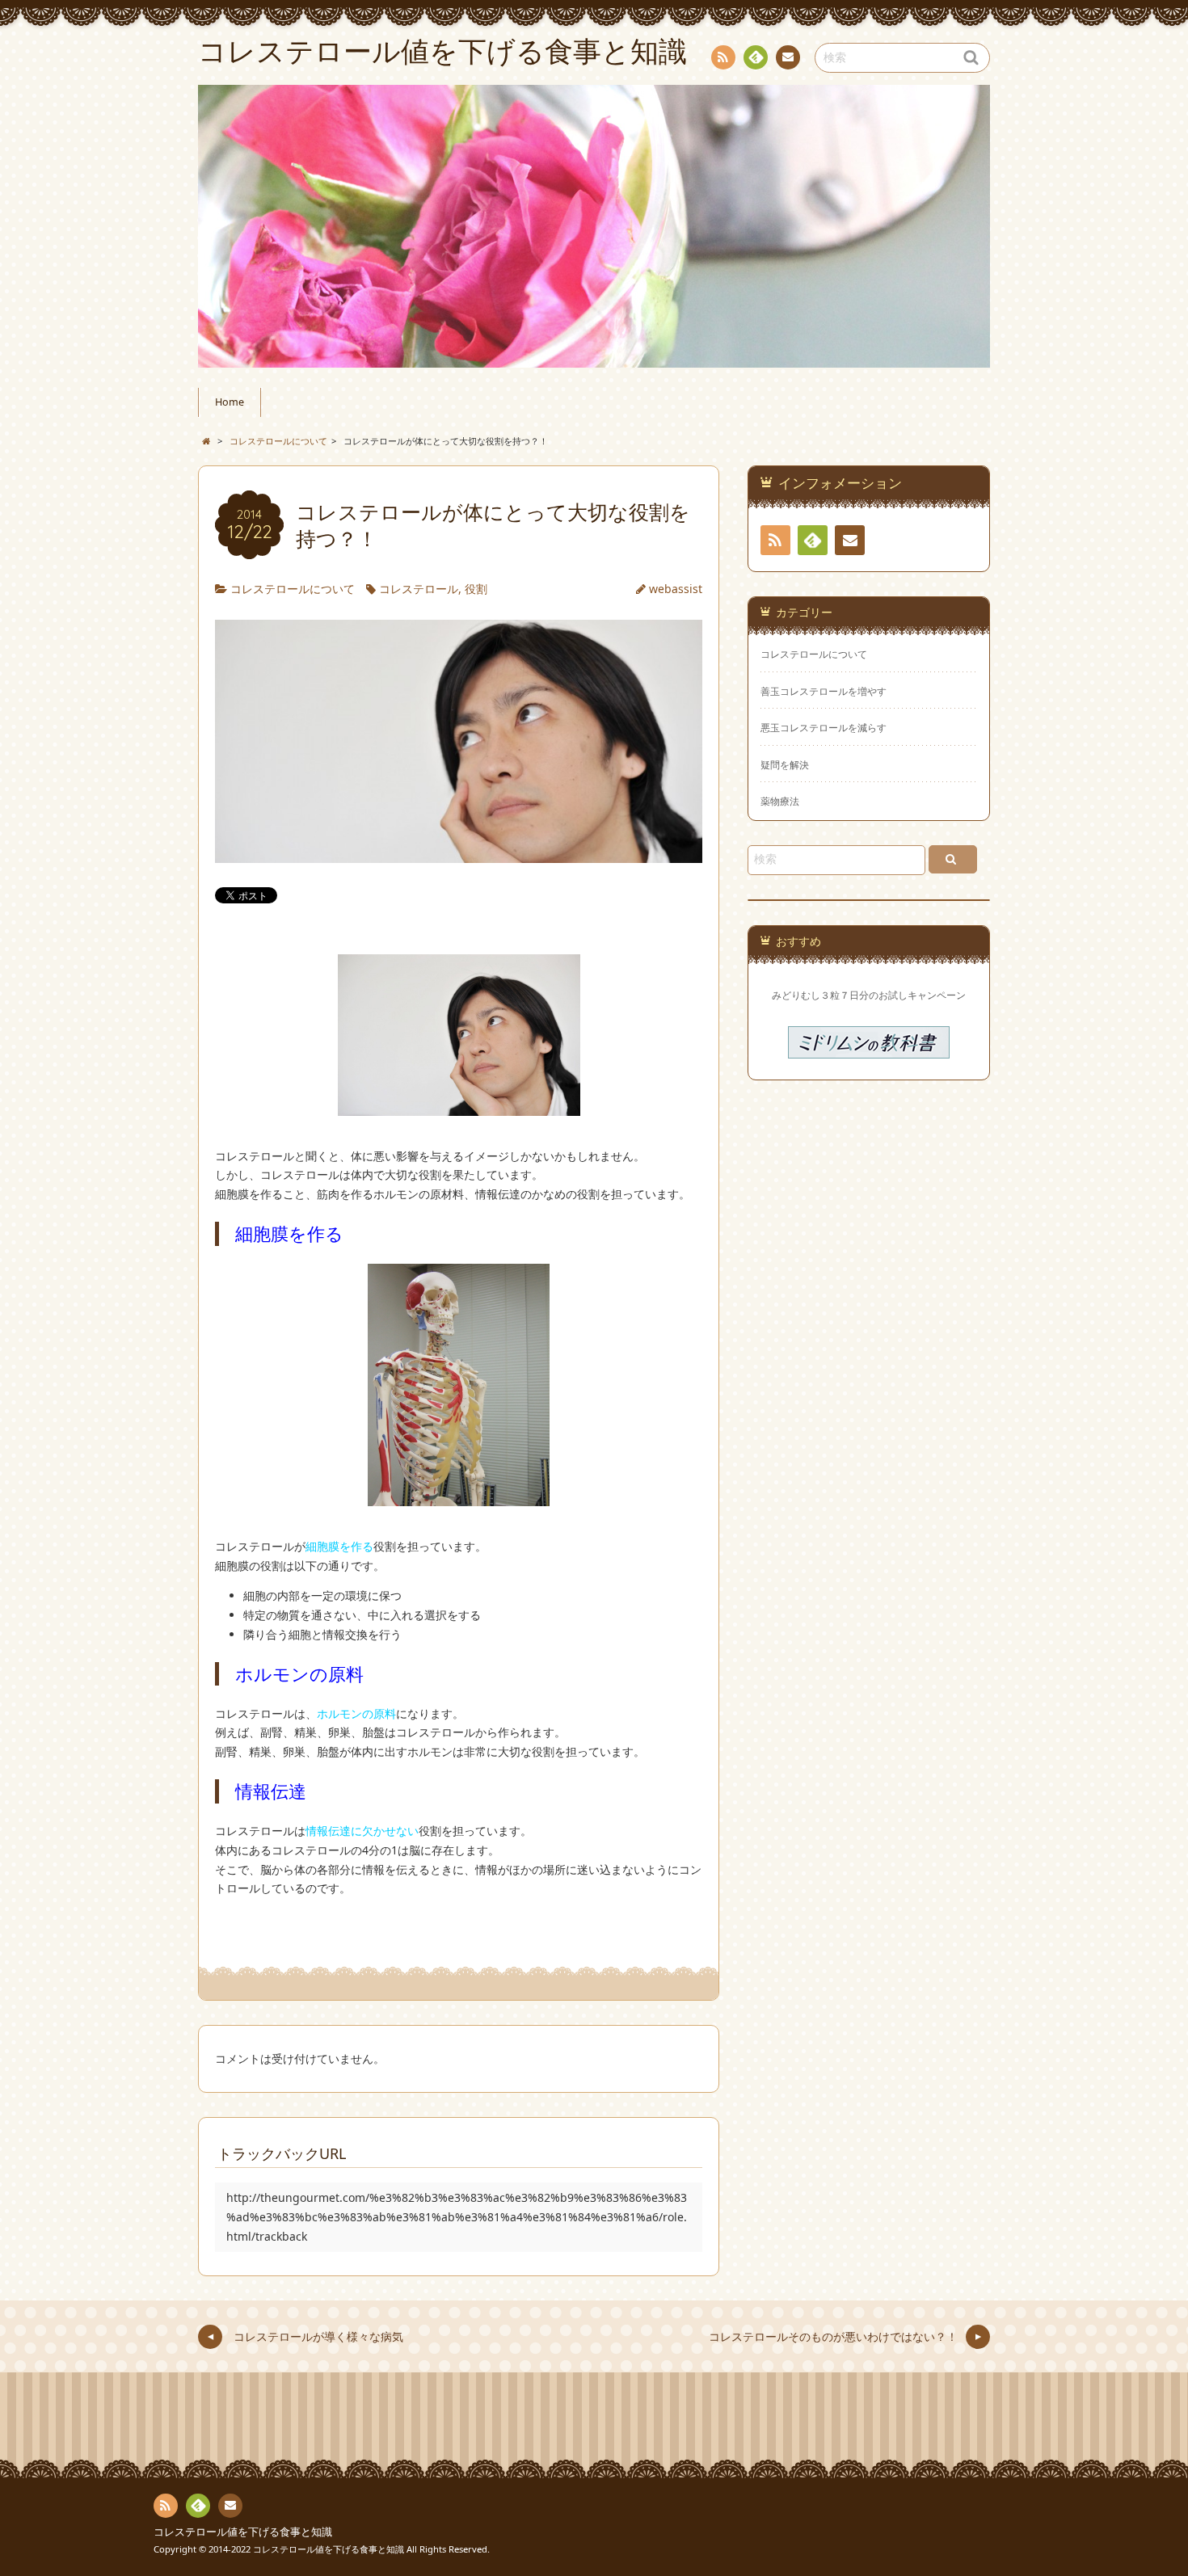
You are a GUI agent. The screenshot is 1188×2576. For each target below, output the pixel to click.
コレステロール (419, 589)
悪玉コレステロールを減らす (824, 727)
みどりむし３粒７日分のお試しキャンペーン (869, 995)
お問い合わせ (788, 57)
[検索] (953, 859)
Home (230, 402)
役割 (476, 589)
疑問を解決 (785, 764)
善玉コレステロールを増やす (824, 691)
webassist (676, 589)
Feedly (756, 57)
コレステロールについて (293, 589)
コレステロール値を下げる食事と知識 (243, 2532)
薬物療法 (780, 801)
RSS (723, 57)
